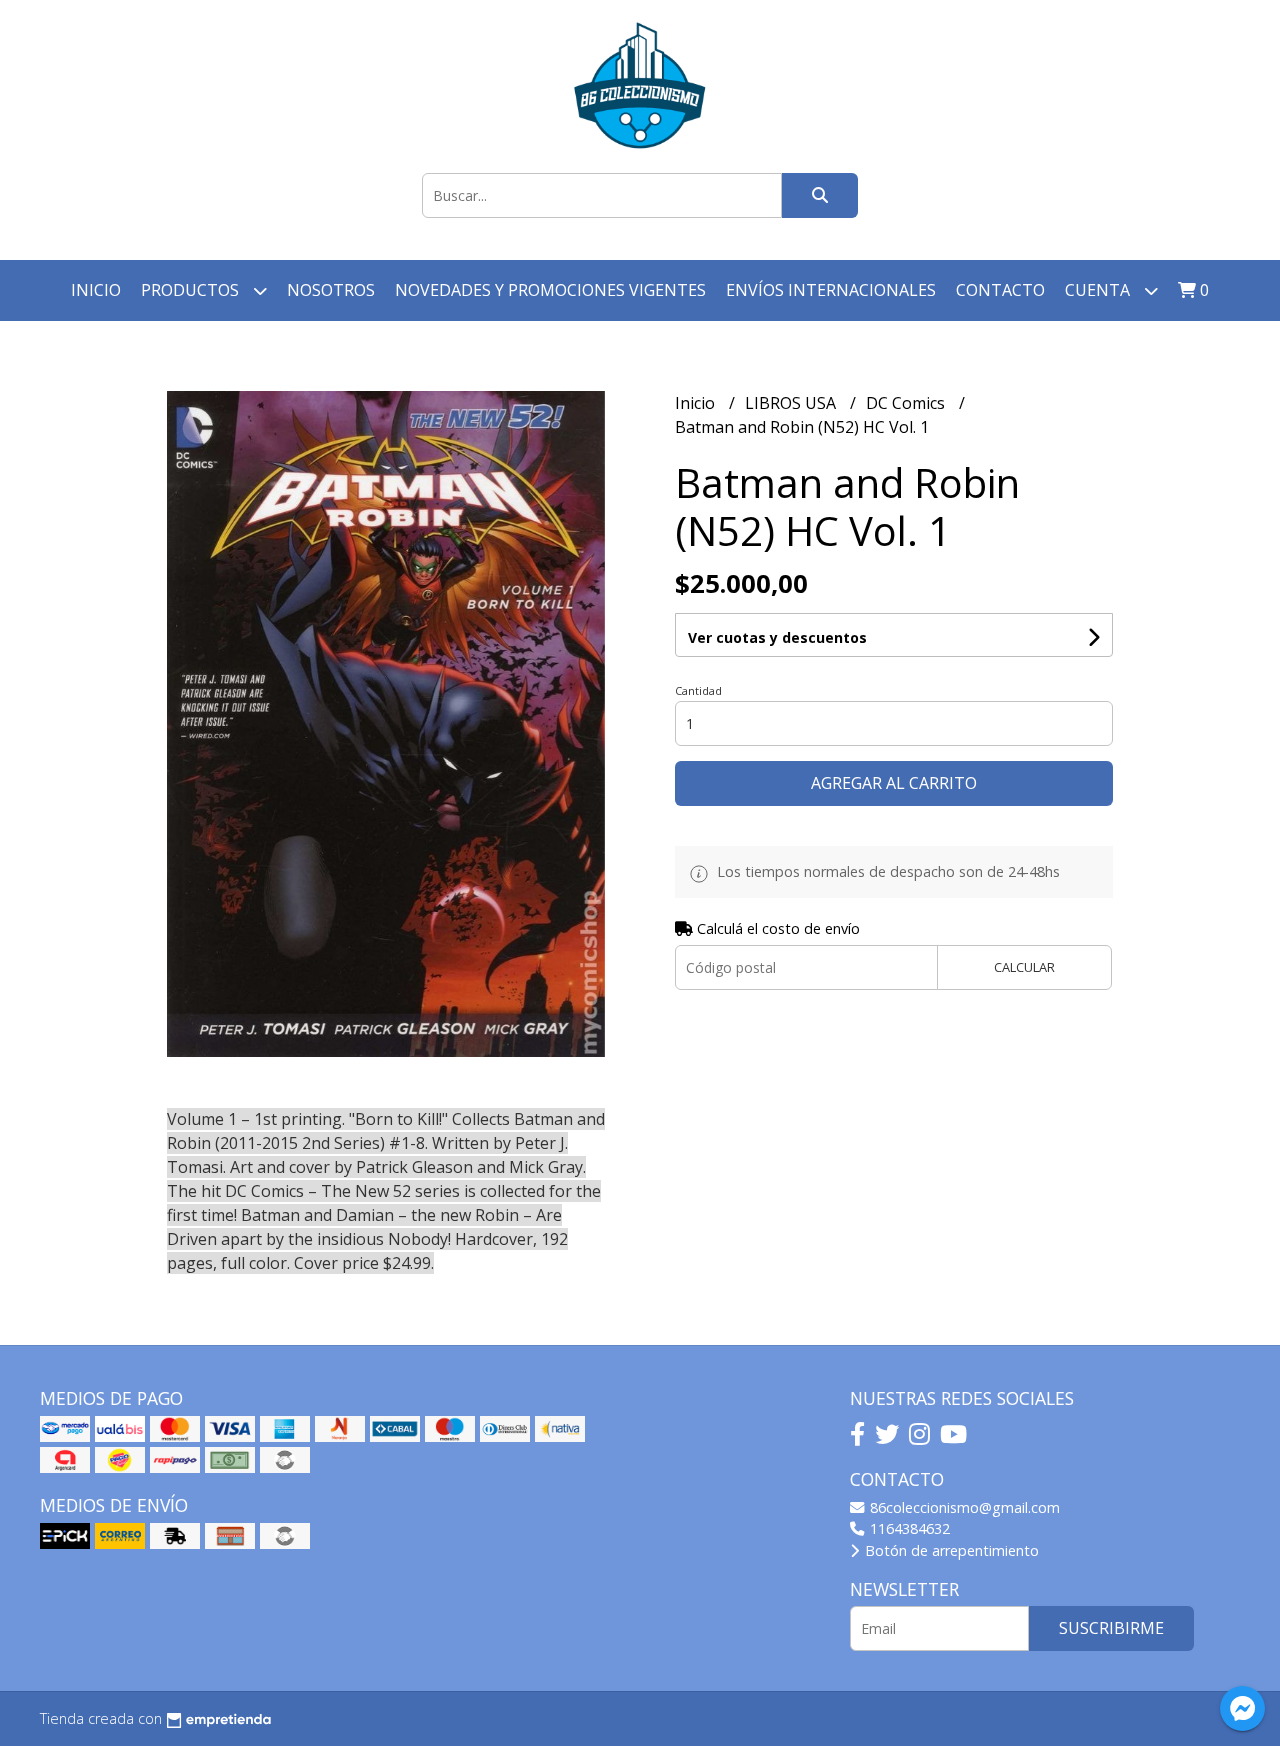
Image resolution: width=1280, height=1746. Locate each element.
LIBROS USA (792, 403)
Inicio (96, 290)
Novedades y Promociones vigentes (550, 290)
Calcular (1024, 967)
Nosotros (331, 290)
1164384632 (908, 1528)
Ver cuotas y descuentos (777, 637)
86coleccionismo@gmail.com (963, 1507)
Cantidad (698, 690)
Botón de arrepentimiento (950, 1550)
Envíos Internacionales (831, 290)
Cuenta (1099, 290)
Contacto (1000, 290)
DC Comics (907, 403)
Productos (192, 290)
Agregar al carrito (894, 783)
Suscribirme (1111, 1628)
